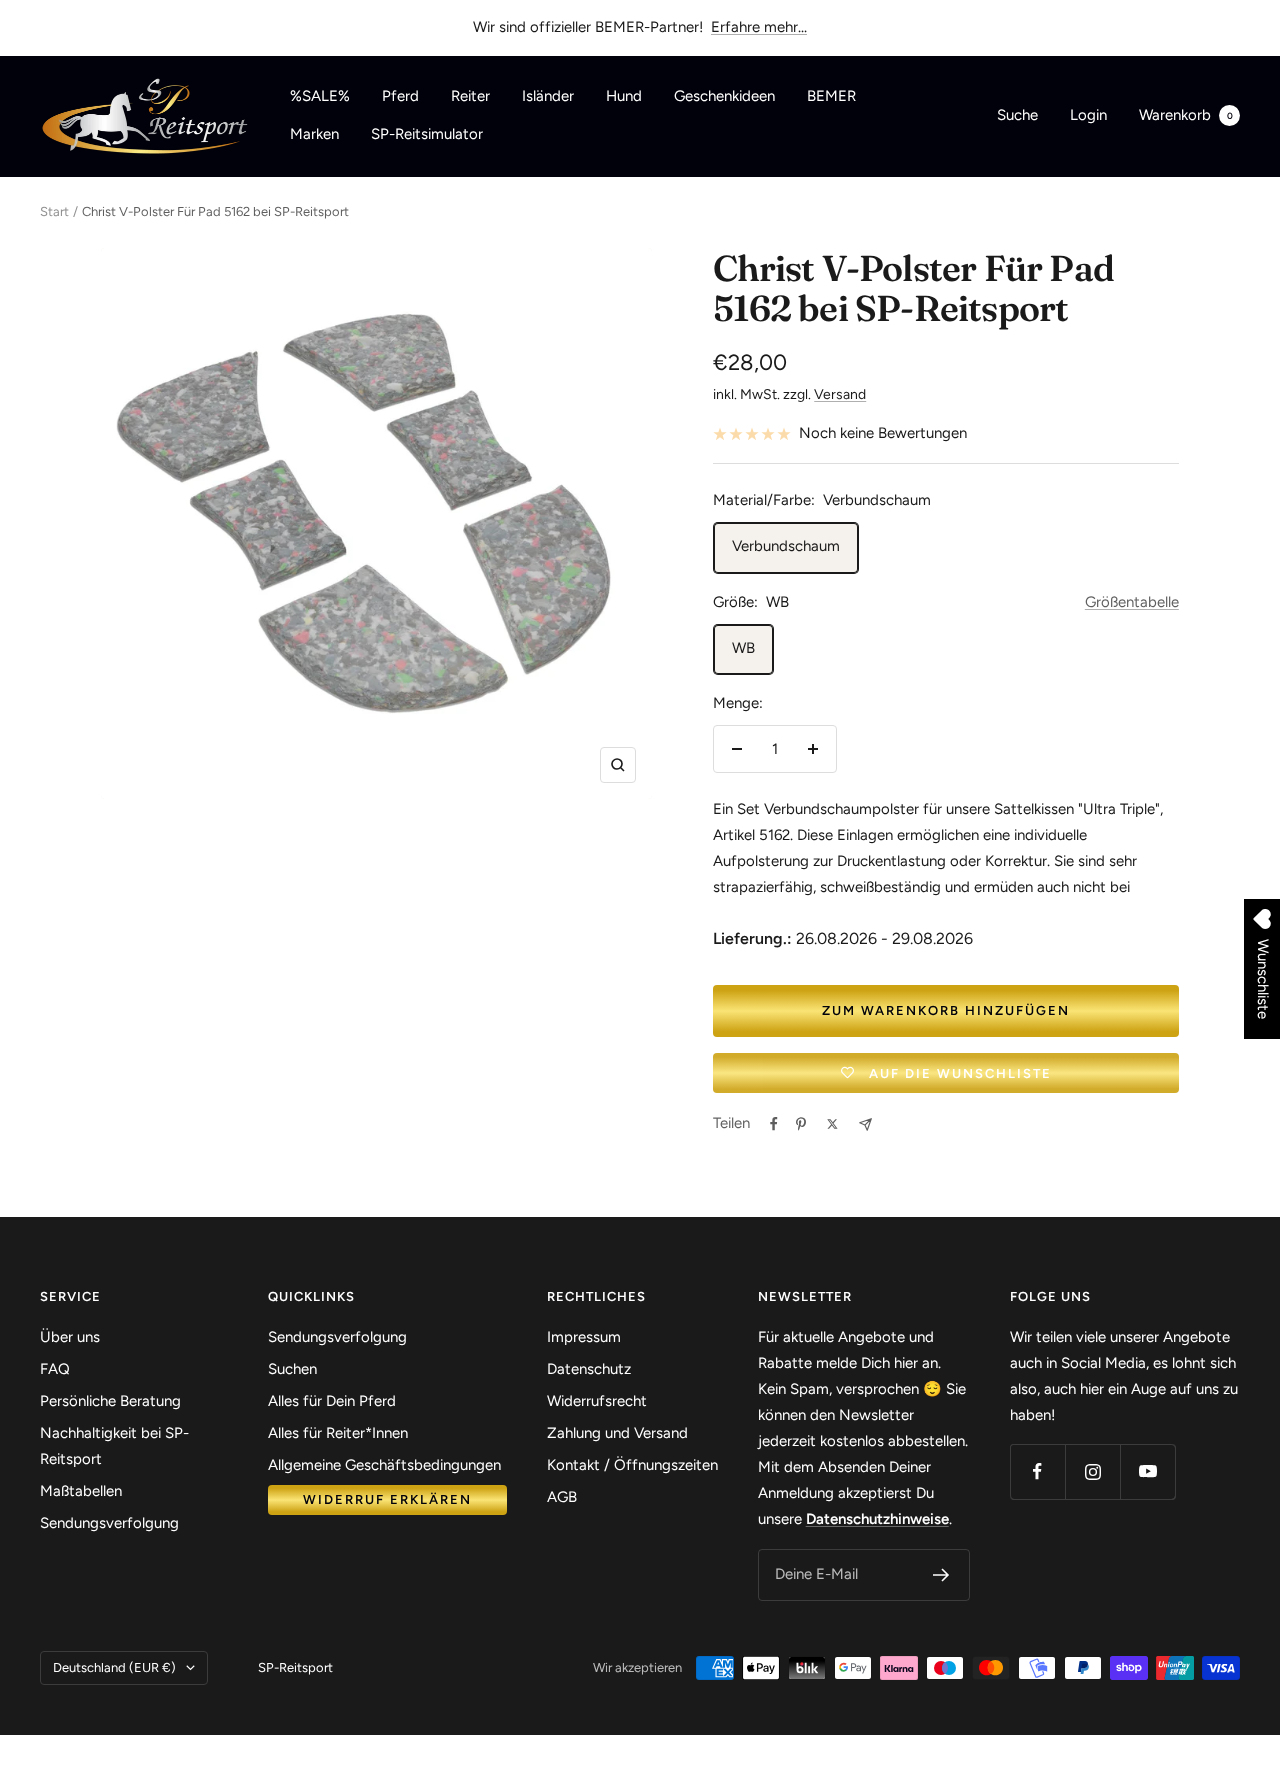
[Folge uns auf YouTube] (1147, 1471)
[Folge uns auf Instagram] (1092, 1471)
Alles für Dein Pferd (332, 1401)
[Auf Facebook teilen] (774, 1124)
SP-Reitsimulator (427, 134)
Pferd (400, 96)
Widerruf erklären (387, 1499)
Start (54, 211)
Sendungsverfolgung (109, 1523)
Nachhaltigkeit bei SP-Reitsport (114, 1446)
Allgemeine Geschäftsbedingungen (384, 1465)
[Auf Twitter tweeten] (832, 1124)
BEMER (831, 96)
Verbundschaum (786, 546)
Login (1088, 115)
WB (743, 648)
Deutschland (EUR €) (114, 1667)
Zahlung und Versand (617, 1433)
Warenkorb (1186, 115)
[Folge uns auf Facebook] (1037, 1471)
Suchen (292, 1369)
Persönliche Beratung (110, 1401)
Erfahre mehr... (759, 27)
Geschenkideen (724, 96)
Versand (840, 394)
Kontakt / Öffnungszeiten (632, 1465)
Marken (314, 134)
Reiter (470, 96)
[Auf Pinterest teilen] (801, 1124)
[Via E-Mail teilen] (865, 1124)
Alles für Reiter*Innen (338, 1433)
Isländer (548, 96)
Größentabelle (1132, 602)
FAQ (55, 1369)
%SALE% (320, 96)
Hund (624, 96)
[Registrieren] (941, 1575)
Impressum (584, 1337)
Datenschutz (589, 1369)
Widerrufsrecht (597, 1401)
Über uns (70, 1337)
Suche (1017, 115)
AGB (562, 1497)
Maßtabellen (81, 1491)
